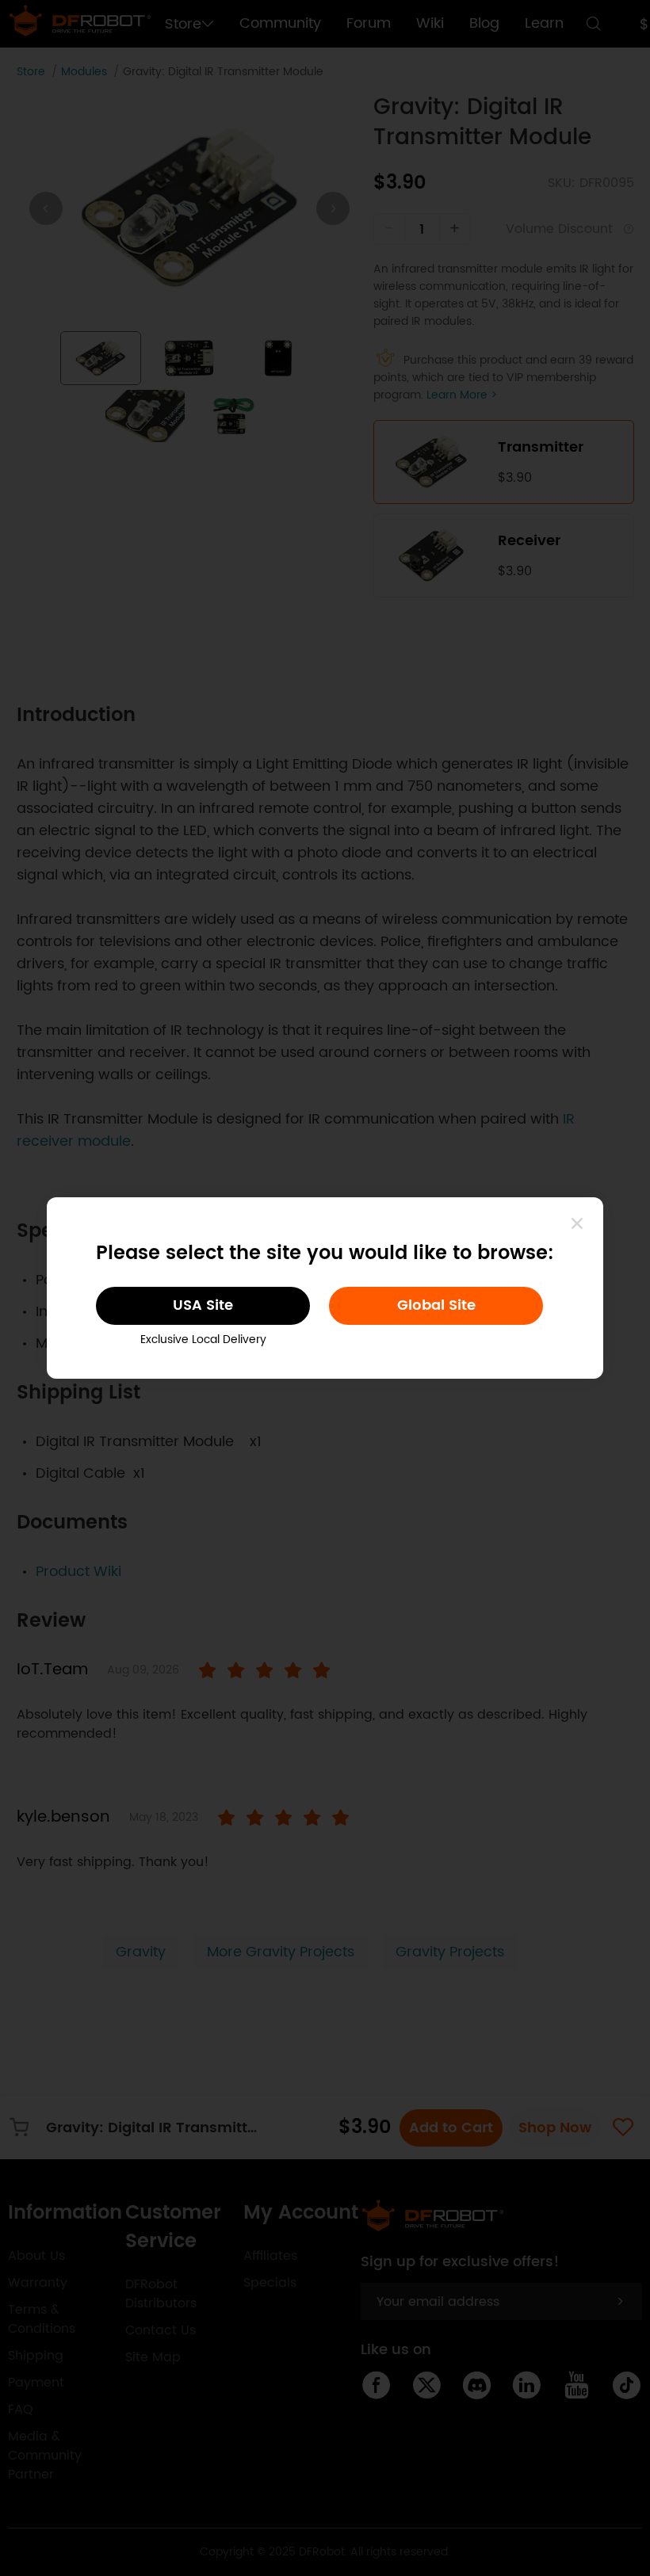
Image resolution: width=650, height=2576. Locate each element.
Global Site (436, 1305)
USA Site (203, 1305)
